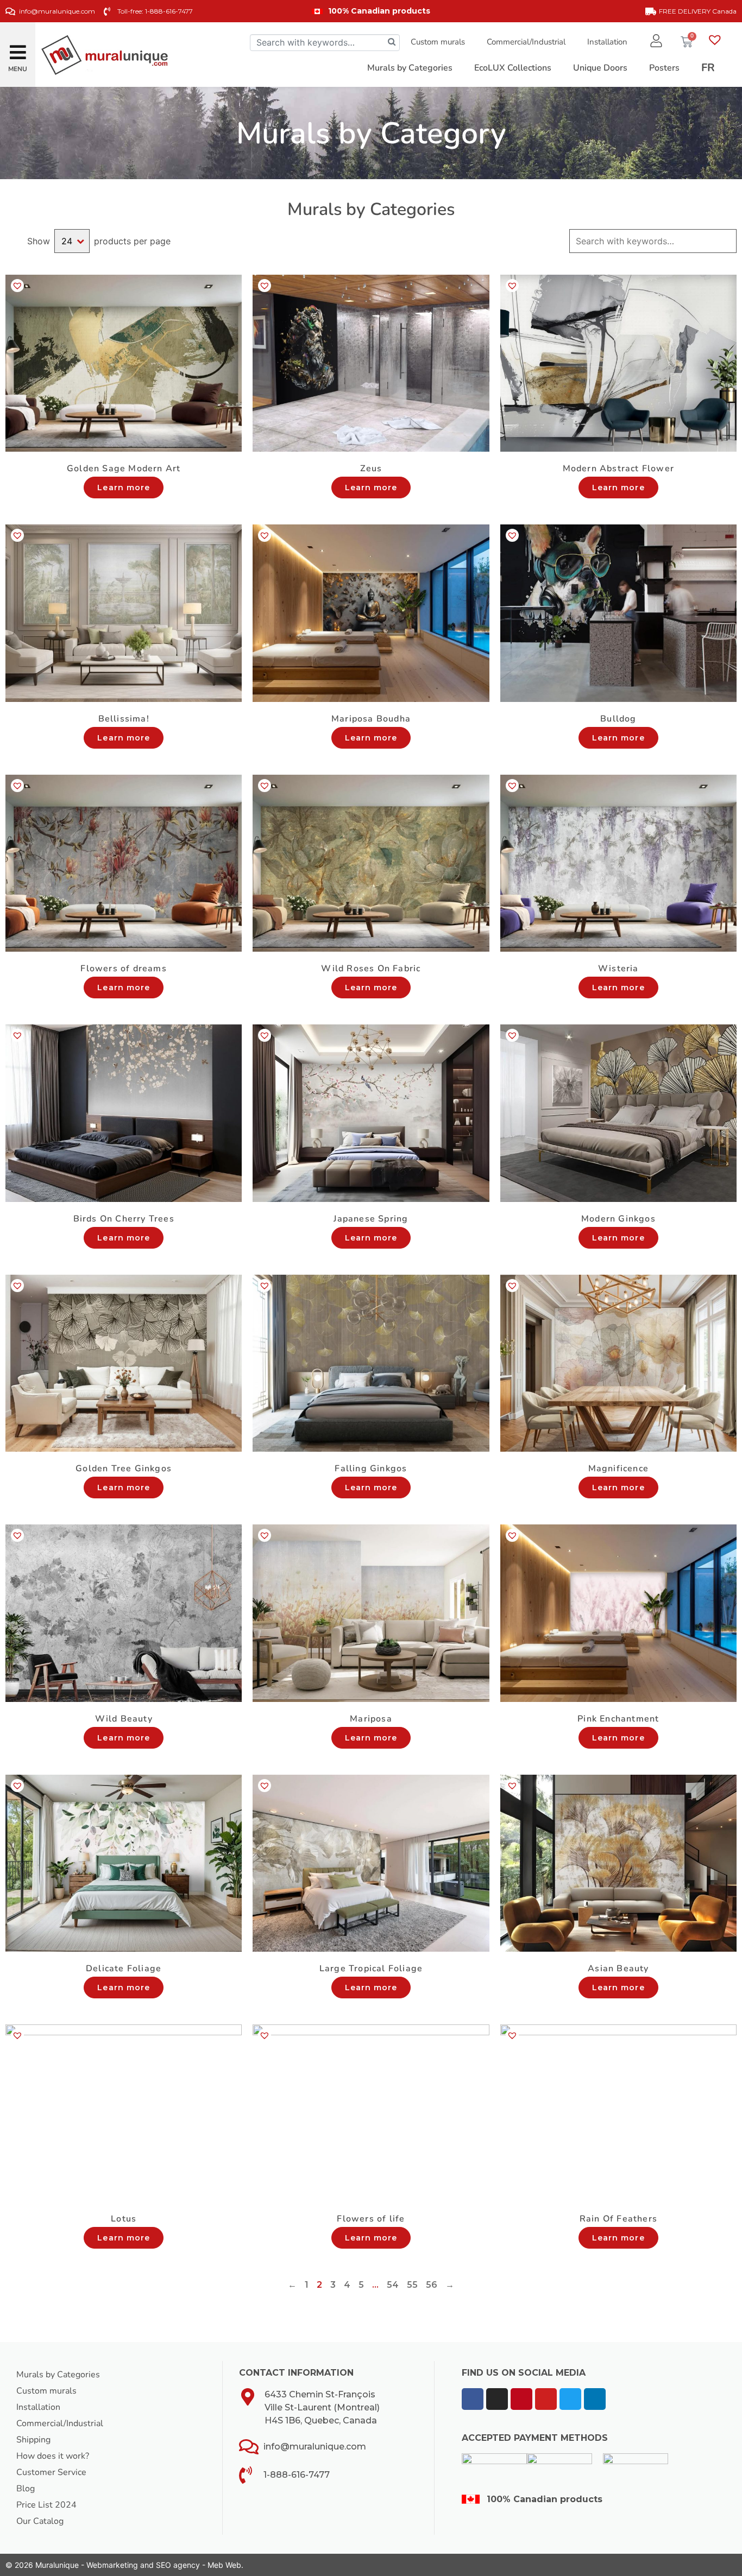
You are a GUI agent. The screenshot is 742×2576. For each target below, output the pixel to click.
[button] (18, 48)
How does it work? (53, 2456)
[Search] (392, 43)
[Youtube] (546, 2399)
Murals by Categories (58, 2375)
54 (393, 2285)
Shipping (33, 2440)
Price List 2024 (46, 2505)
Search (727, 241)
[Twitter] (570, 2399)
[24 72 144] (72, 241)
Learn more (124, 488)
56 (432, 2285)
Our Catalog (40, 2521)
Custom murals (438, 42)
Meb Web (224, 2565)
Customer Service (51, 2472)
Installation (607, 42)
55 (412, 2285)
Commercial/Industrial (526, 42)
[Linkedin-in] (595, 2399)
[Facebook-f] (473, 2399)
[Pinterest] (521, 2399)
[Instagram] (497, 2399)
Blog (26, 2489)
